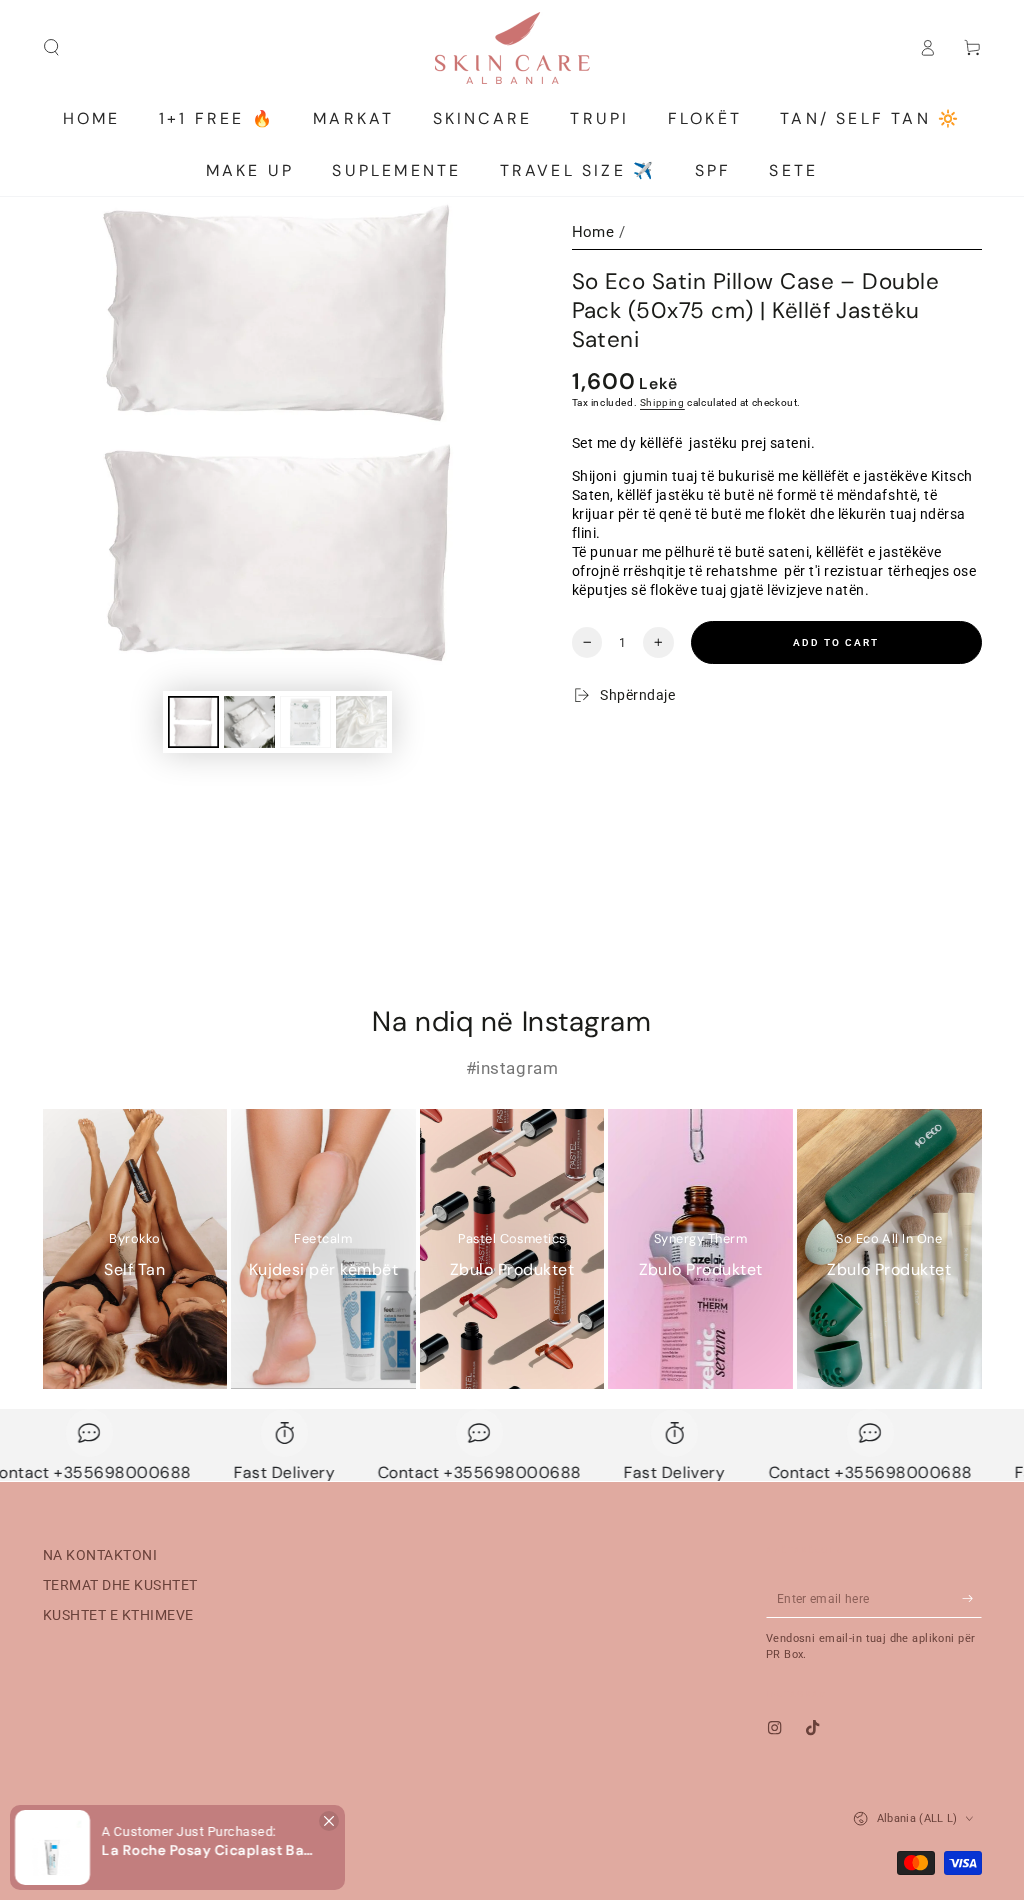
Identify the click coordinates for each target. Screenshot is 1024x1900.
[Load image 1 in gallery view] (193, 722)
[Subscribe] (972, 1598)
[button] (329, 1821)
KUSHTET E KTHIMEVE (118, 1615)
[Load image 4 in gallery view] (361, 722)
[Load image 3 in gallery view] (305, 722)
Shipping (662, 402)
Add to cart (836, 642)
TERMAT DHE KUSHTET (120, 1585)
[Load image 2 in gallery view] (249, 722)
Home (593, 232)
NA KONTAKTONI (100, 1555)
